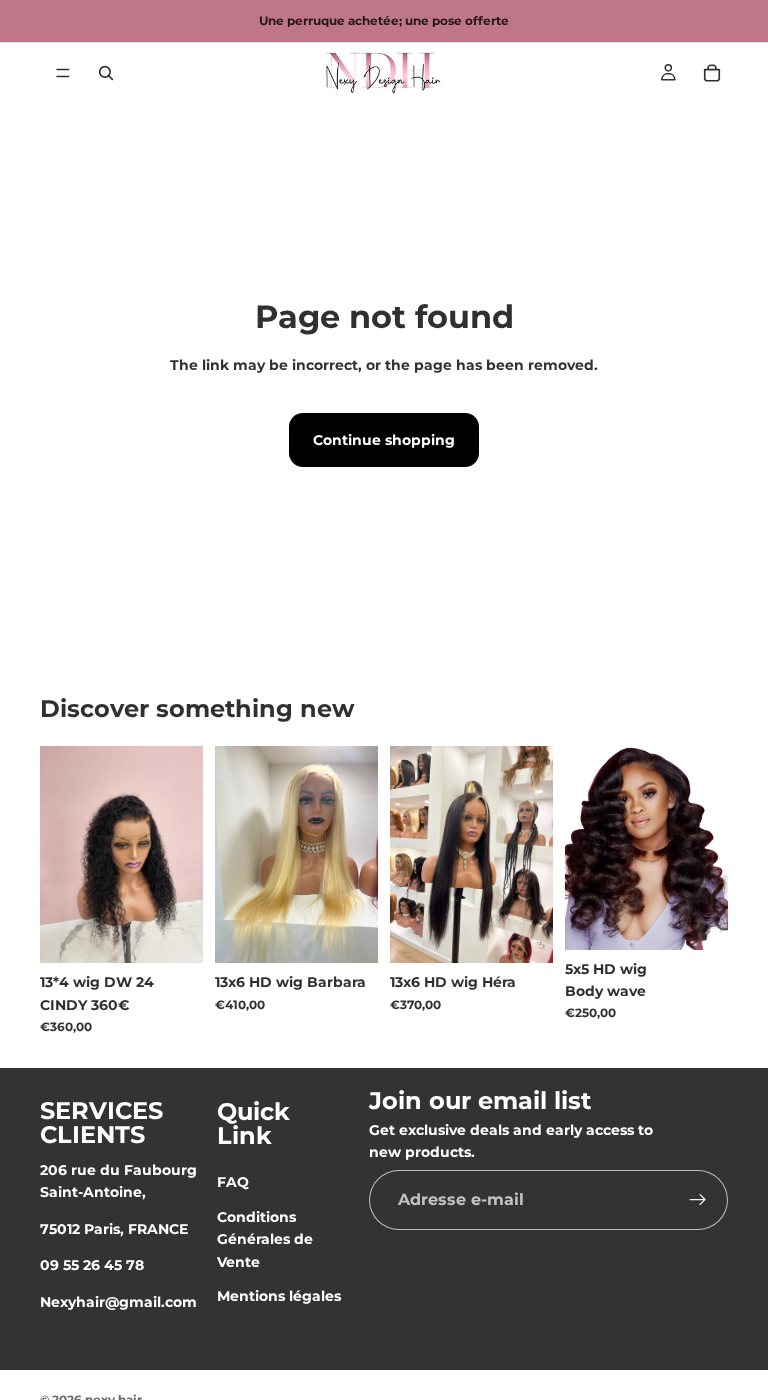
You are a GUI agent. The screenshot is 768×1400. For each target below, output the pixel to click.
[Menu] (63, 73)
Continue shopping (384, 440)
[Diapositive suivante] (531, 854)
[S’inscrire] (698, 1200)
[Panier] (712, 73)
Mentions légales (279, 1296)
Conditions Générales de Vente (265, 1239)
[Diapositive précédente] (412, 854)
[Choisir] (347, 932)
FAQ (233, 1182)
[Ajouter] (172, 932)
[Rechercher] (106, 73)
